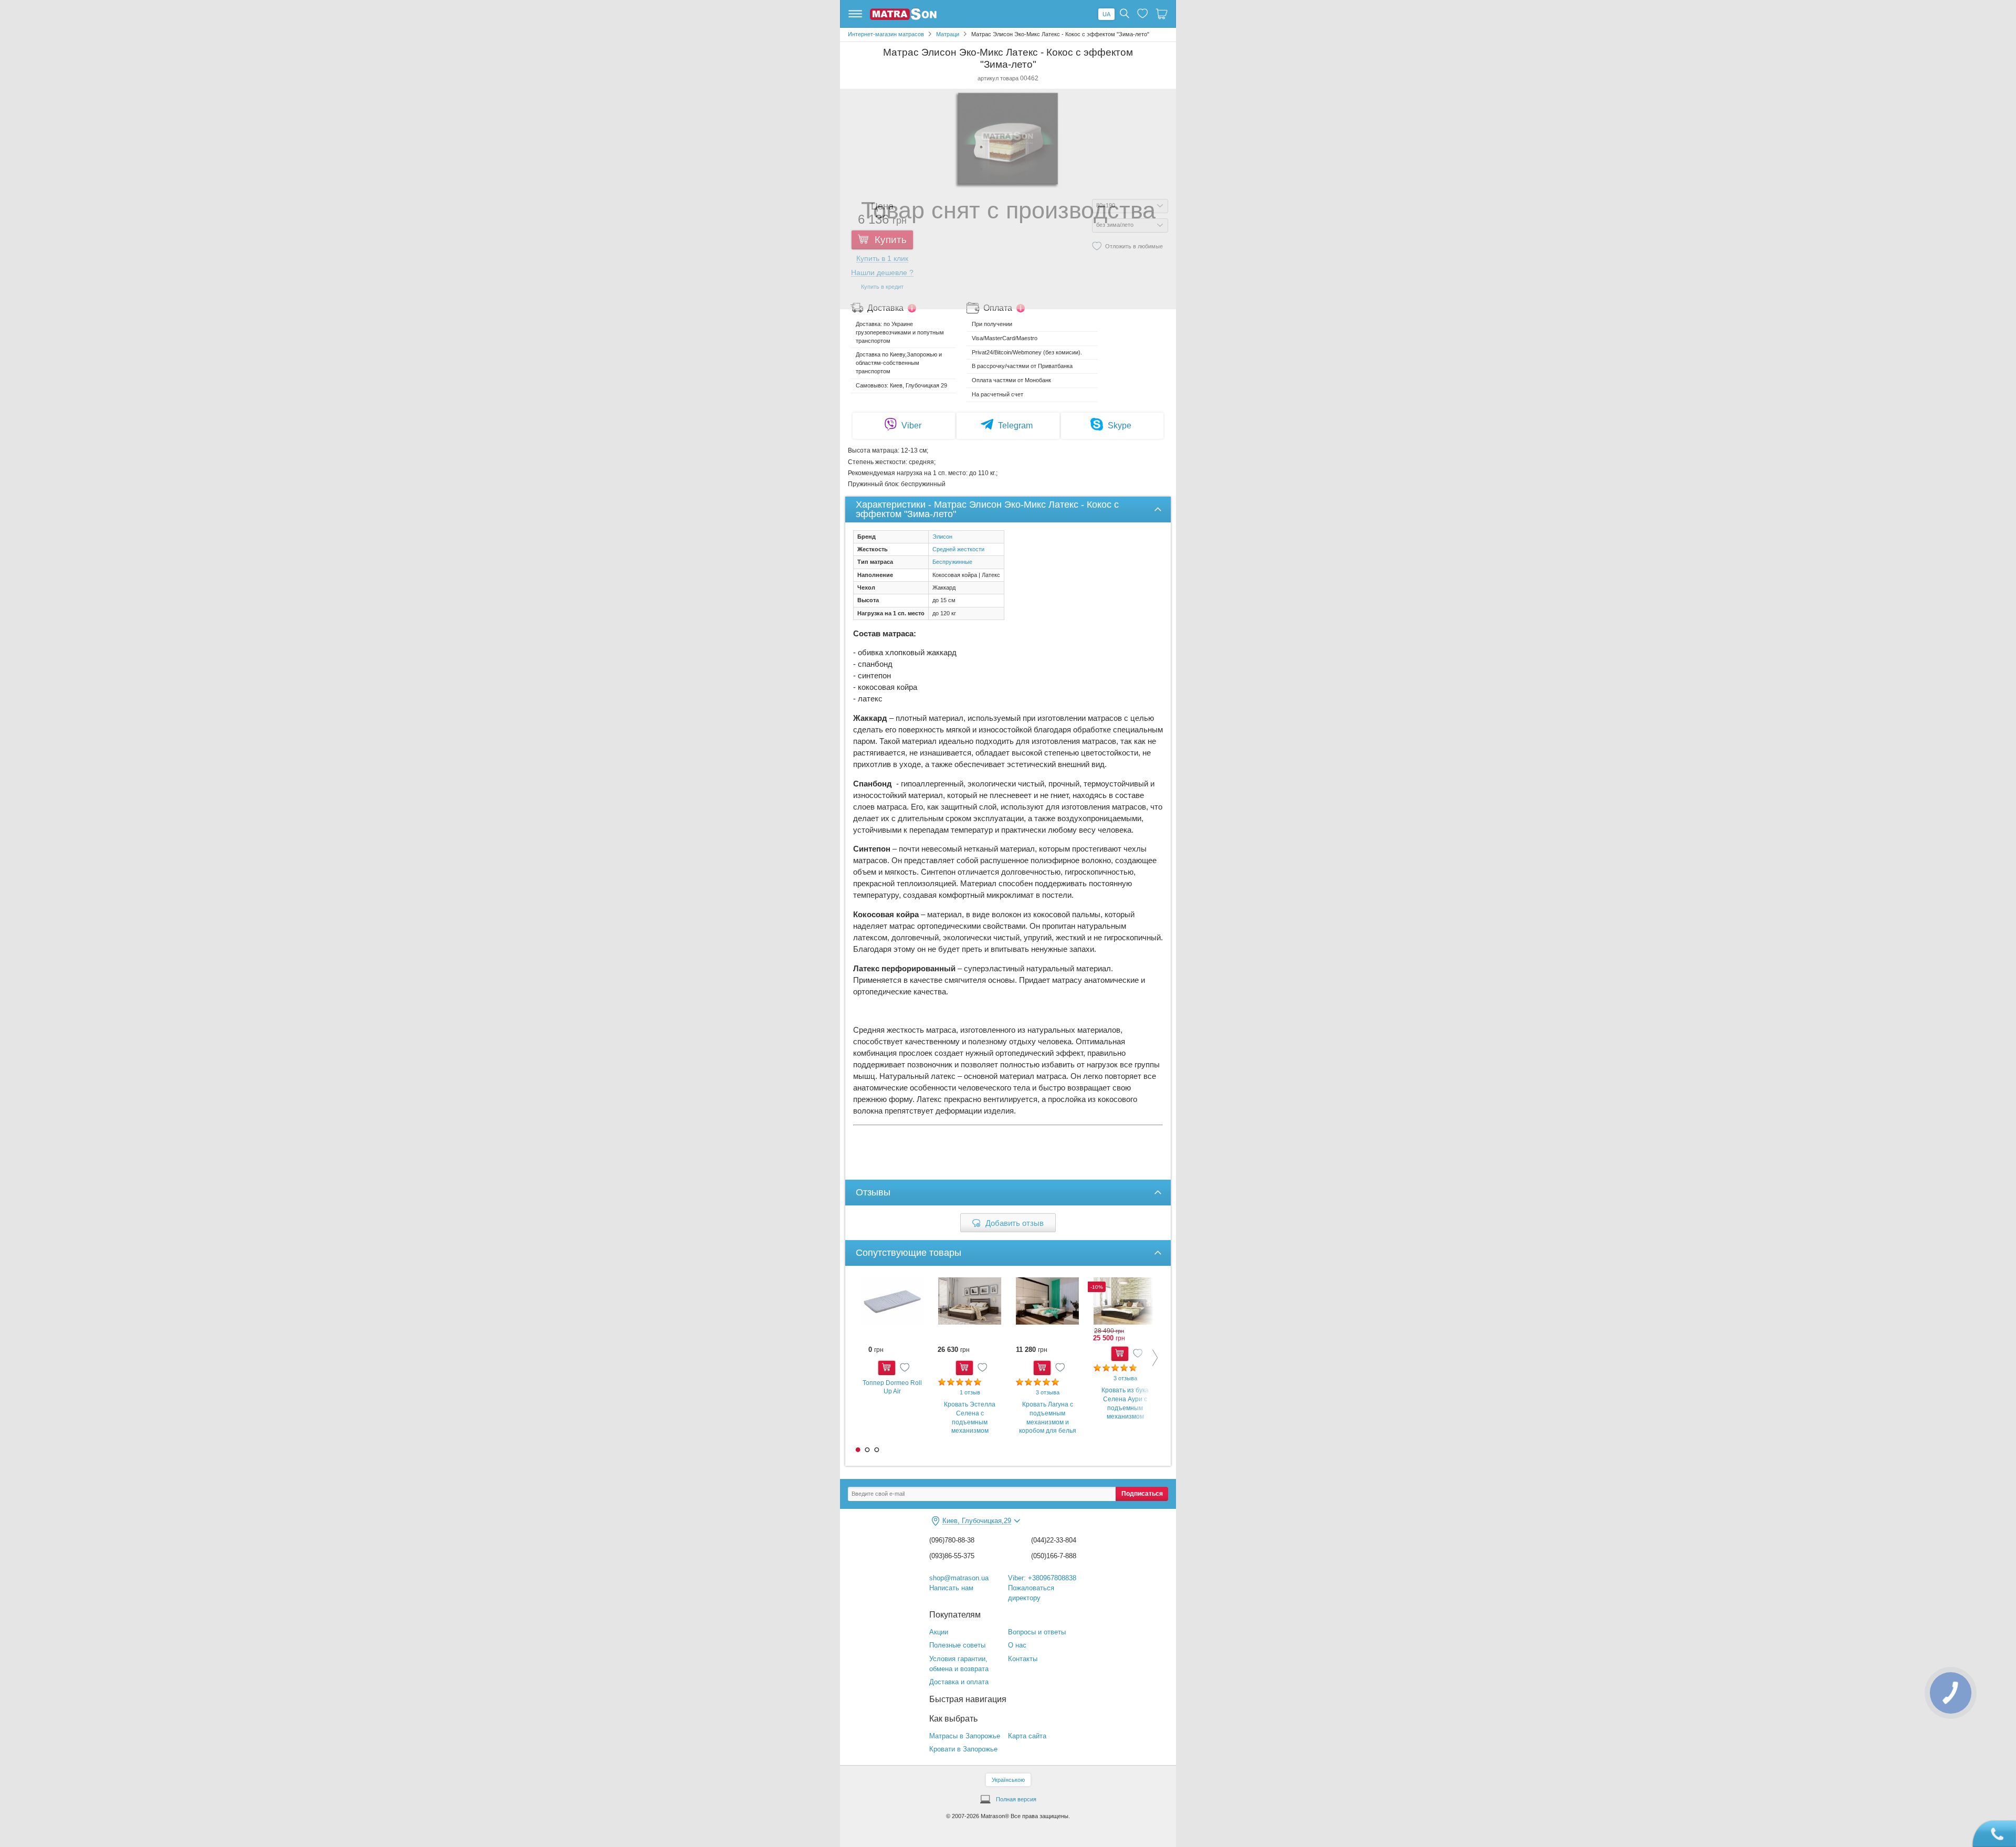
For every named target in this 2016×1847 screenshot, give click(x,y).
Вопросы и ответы (1037, 1632)
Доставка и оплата (959, 1682)
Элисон (942, 537)
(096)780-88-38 (952, 1540)
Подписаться (1142, 1494)
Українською (1008, 1780)
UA (1106, 14)
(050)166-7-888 (1054, 1556)
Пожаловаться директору (1031, 1593)
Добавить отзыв (1015, 1223)
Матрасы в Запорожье (965, 1736)
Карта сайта (1027, 1736)
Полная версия (1016, 1799)
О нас (1017, 1645)
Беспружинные (952, 562)
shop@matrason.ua (959, 1578)
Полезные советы (957, 1645)
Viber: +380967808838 (1042, 1578)
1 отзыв (970, 1392)
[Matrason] (903, 18)
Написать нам (951, 1588)
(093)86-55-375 (952, 1556)
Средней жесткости (958, 549)
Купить (887, 1368)
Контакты (1023, 1659)
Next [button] (1147, 1358)
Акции (939, 1632)
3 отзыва (1048, 1392)
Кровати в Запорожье (963, 1749)
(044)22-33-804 (1054, 1540)
